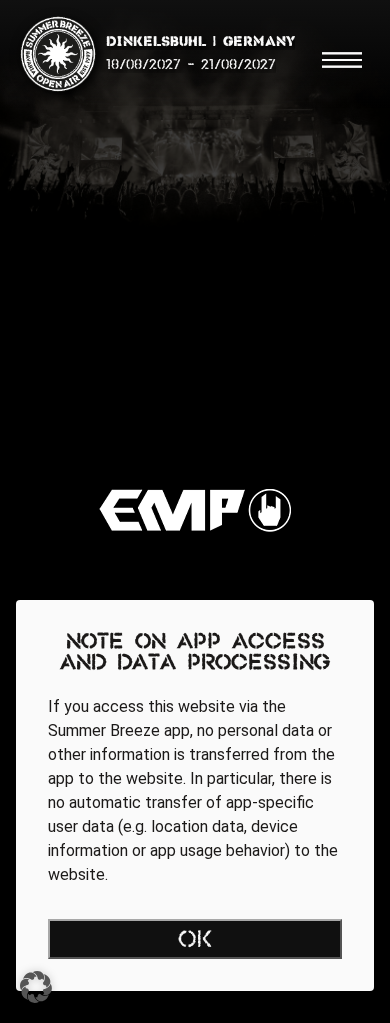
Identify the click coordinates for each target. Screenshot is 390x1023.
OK (195, 941)
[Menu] (342, 60)
